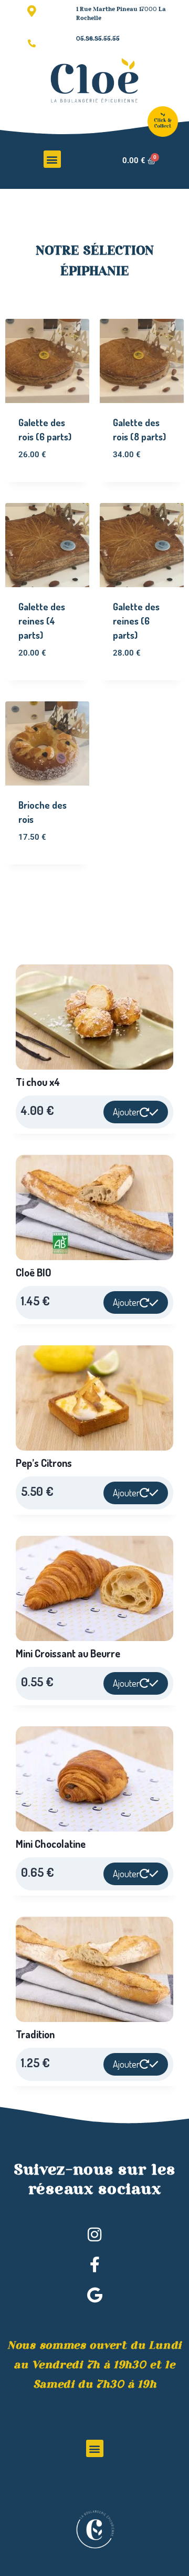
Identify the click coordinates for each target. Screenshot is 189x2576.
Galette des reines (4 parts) (42, 621)
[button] (52, 159)
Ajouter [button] (126, 1112)
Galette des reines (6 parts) (136, 621)
